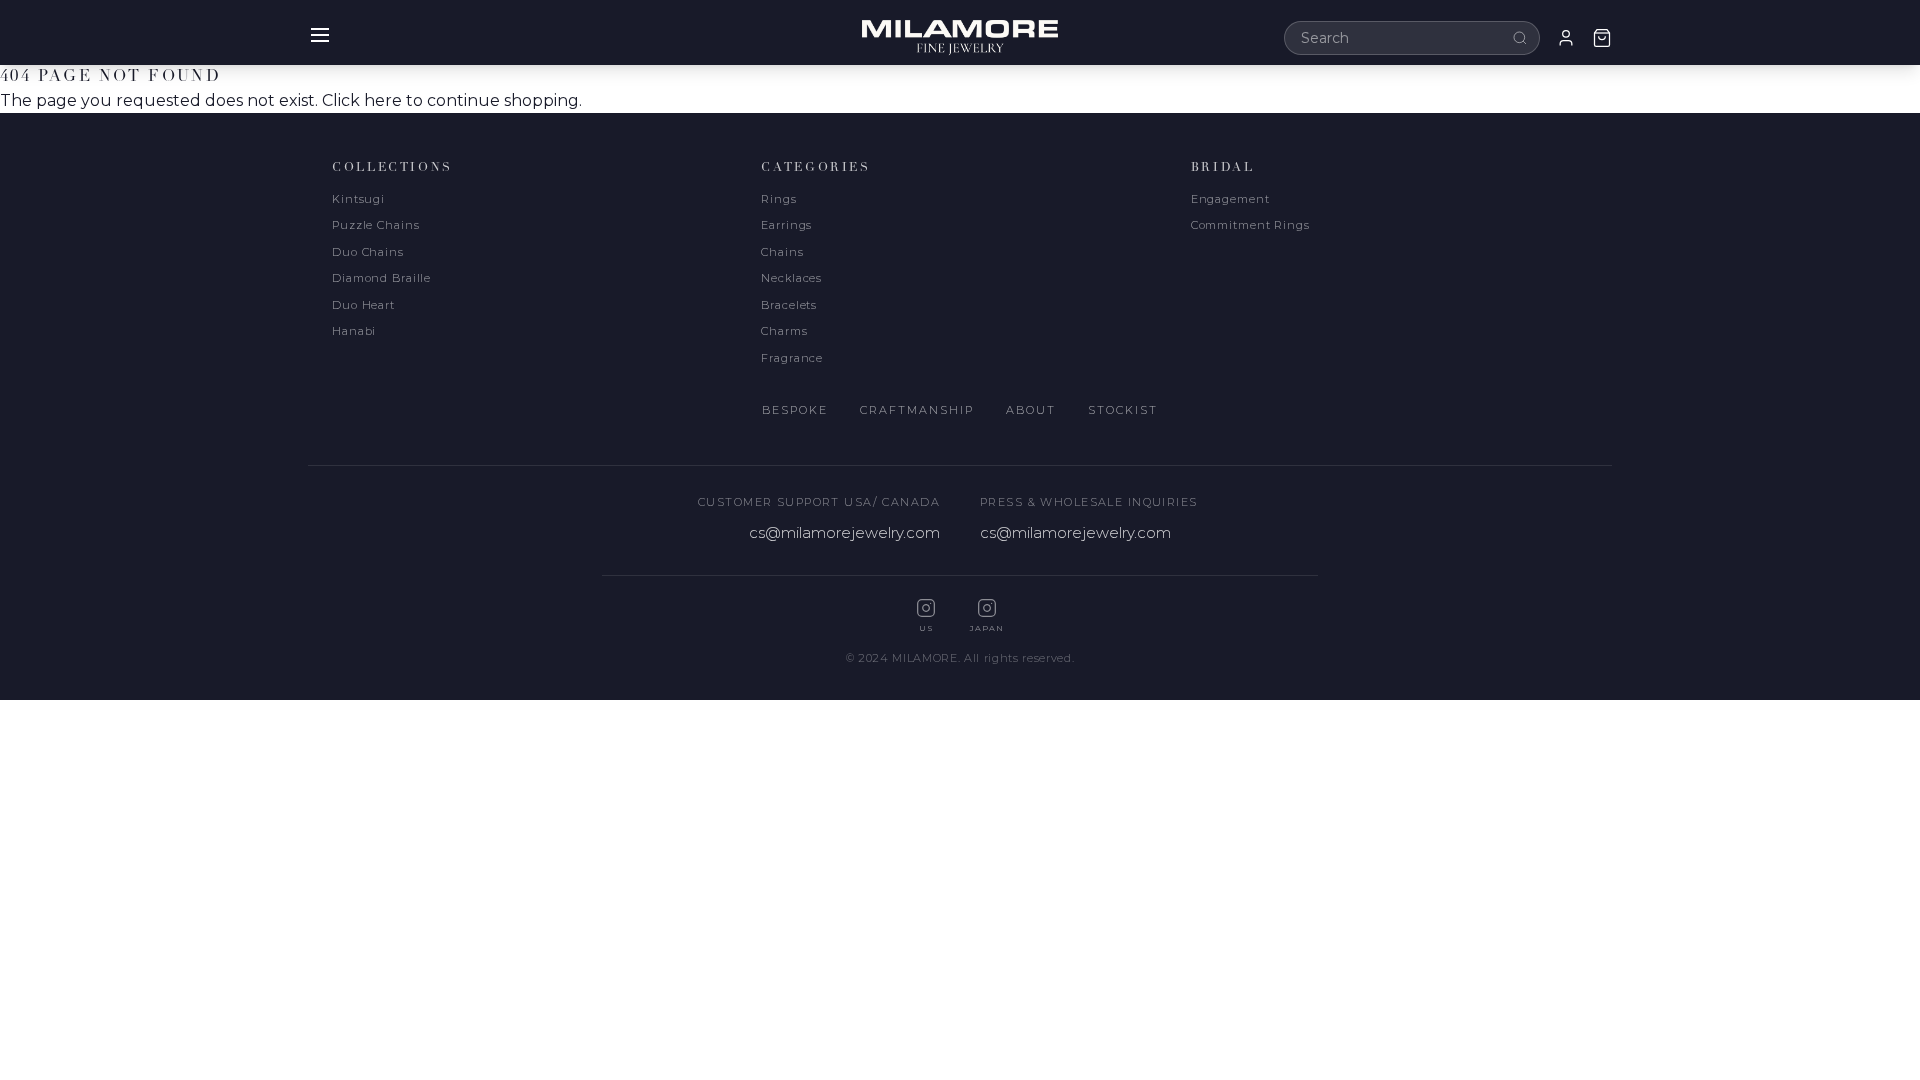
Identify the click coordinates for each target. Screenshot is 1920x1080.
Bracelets (789, 305)
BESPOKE (795, 410)
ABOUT (1031, 410)
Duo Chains (368, 252)
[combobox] (1412, 38)
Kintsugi (358, 199)
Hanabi (354, 331)
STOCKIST (1123, 410)
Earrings (786, 225)
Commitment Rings (1250, 225)
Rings (778, 199)
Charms (784, 331)
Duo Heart (363, 305)
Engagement (1230, 199)
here (383, 100)
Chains (782, 252)
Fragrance (792, 358)
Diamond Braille (381, 278)
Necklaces (791, 278)
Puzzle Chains (375, 225)
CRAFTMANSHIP (917, 410)
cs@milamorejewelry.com (844, 532)
